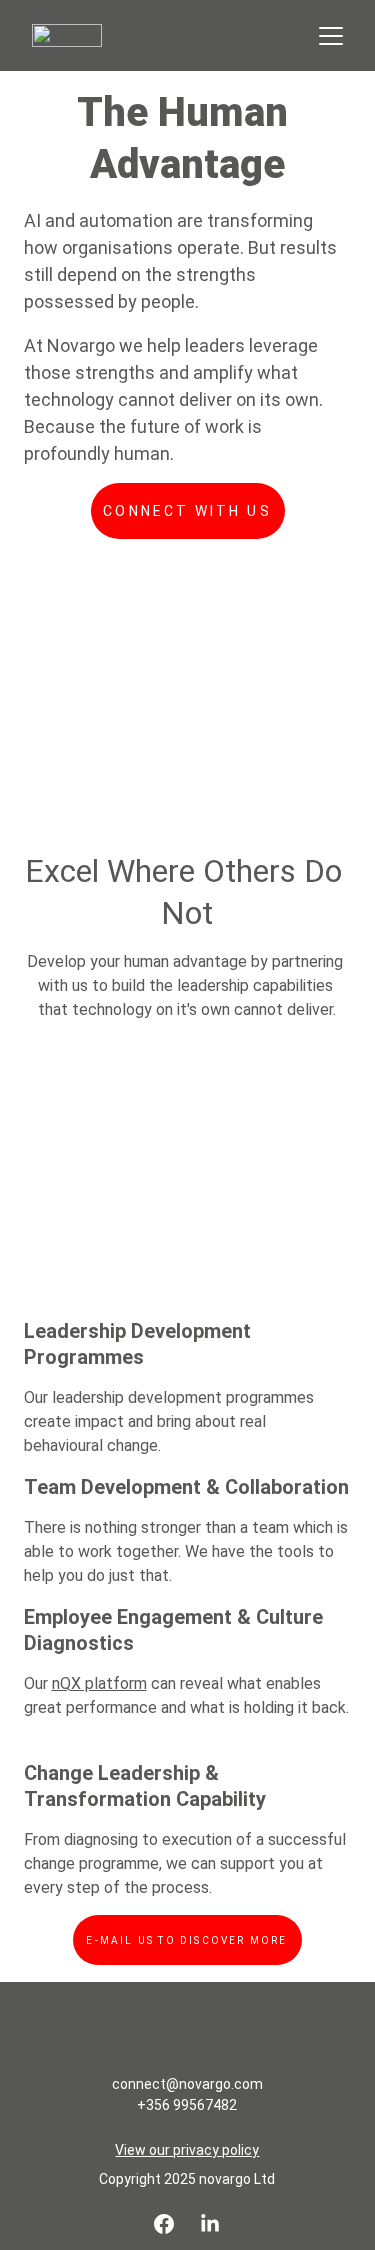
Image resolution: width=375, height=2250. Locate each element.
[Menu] (331, 36)
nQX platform (99, 1683)
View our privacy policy (187, 2150)
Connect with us (187, 511)
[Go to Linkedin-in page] (210, 2224)
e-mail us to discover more (186, 1940)
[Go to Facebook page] (164, 2224)
